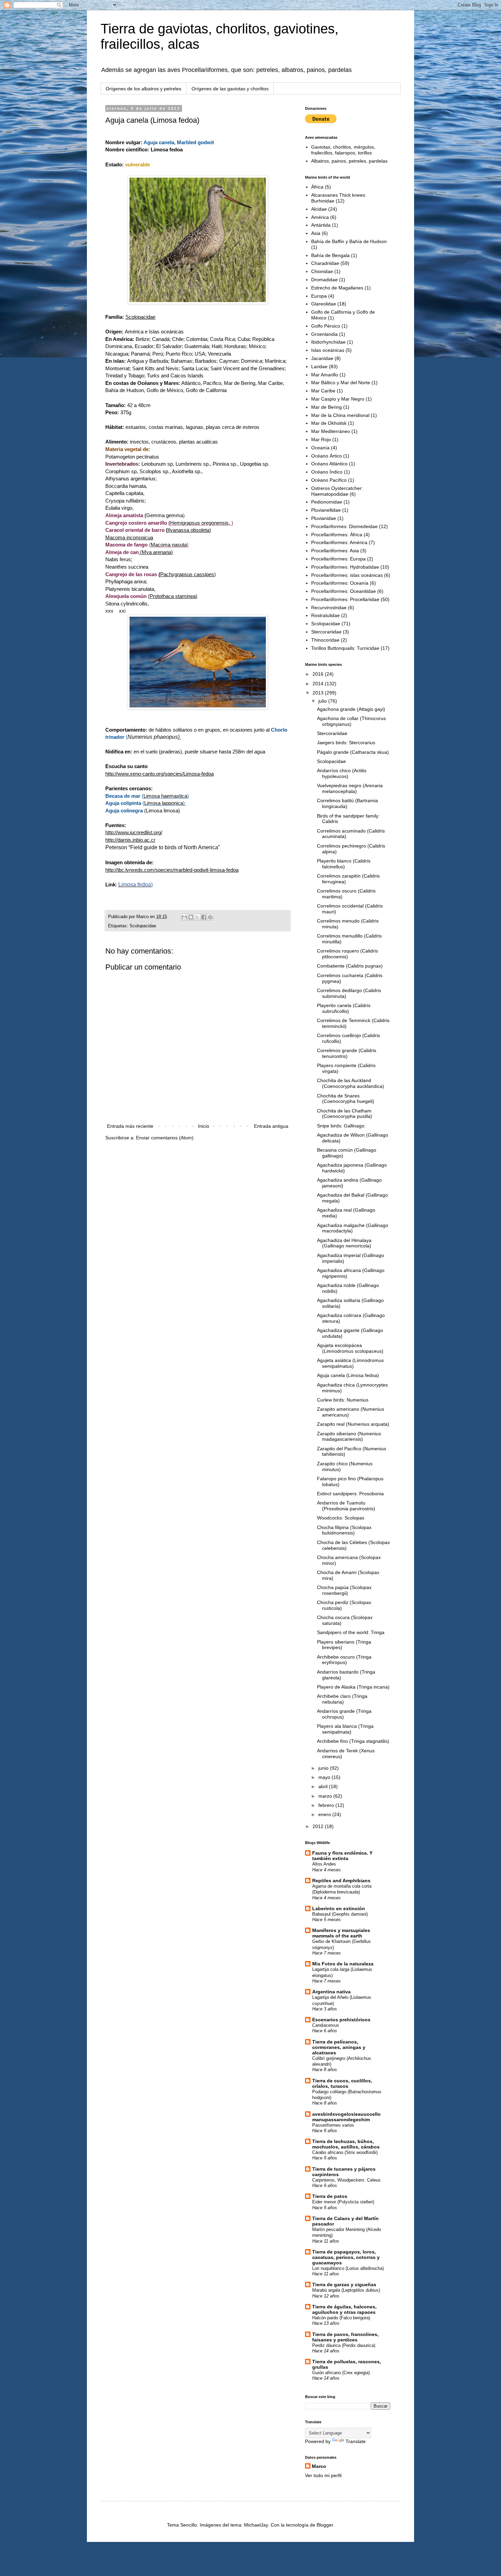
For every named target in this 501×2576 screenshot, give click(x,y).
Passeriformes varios (333, 2125)
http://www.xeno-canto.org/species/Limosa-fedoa (160, 774)
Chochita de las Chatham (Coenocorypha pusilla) (345, 1114)
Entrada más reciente (130, 1126)
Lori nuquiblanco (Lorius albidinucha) (348, 2268)
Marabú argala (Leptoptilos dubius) (346, 2290)
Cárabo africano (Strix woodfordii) (345, 2152)
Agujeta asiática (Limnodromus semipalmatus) (350, 1363)
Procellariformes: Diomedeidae (344, 526)
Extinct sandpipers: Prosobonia (350, 1494)
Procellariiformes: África (337, 535)
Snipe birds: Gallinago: (341, 1126)
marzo (326, 1796)
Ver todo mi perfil (323, 2475)
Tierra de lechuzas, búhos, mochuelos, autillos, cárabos (346, 2144)
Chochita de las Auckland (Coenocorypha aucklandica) (351, 1083)
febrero (327, 1805)
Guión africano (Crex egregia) (341, 2373)
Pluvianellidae (326, 510)
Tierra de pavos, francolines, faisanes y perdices (345, 2337)
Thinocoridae (325, 640)
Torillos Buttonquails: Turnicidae (345, 648)
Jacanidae (322, 358)
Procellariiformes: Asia (335, 551)
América (320, 217)
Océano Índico (327, 472)
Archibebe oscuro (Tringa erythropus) (344, 1660)
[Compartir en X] (197, 917)
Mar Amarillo (325, 375)
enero (325, 1814)
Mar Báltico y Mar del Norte (341, 383)
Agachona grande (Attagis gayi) (351, 709)
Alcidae (319, 209)
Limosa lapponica (164, 803)
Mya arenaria (156, 552)
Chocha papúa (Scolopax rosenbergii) (344, 1590)
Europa (319, 296)
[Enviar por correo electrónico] (184, 917)
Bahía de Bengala (330, 255)
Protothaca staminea (173, 596)
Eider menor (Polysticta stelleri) (343, 2202)
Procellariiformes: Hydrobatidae (345, 567)
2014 (319, 684)
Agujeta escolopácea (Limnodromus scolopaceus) (350, 1348)
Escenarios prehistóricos (341, 2020)
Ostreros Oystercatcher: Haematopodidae (337, 491)
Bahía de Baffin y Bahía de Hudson (349, 241)
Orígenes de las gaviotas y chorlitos (230, 89)
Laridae (319, 366)
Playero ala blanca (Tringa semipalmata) (345, 1729)
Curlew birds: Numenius (343, 1400)
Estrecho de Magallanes (337, 288)
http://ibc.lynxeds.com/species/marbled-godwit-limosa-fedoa (172, 870)
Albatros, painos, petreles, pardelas (349, 161)
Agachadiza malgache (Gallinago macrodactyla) (353, 1228)
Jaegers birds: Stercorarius (346, 743)
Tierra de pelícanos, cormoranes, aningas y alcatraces (339, 2047)
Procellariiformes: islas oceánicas (347, 575)
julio (323, 701)
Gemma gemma (165, 515)
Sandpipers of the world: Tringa (351, 1632)
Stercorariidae (326, 632)
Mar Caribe (323, 391)
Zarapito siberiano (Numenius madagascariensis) (349, 1436)
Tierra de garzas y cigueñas (344, 2285)
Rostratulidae (325, 615)
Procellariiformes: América (339, 542)
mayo (325, 1777)
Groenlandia (324, 334)
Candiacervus (326, 2025)
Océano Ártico (327, 456)
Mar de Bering (327, 407)
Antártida (321, 225)
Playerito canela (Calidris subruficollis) (344, 1008)
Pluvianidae (324, 518)
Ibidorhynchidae (328, 342)
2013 (319, 693)
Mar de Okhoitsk (329, 423)
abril (324, 1786)
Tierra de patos (330, 2196)
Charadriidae (325, 263)
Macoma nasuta (169, 545)
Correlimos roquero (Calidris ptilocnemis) (347, 954)
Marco (319, 2466)
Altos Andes (324, 1864)
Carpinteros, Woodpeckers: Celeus (346, 2180)
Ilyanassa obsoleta (188, 530)
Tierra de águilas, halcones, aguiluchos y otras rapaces (344, 2309)
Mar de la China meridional (340, 415)
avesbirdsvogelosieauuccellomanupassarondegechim (346, 2117)
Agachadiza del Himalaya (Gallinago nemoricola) (344, 1243)
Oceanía (320, 448)
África (317, 187)
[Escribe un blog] (191, 917)
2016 (319, 674)
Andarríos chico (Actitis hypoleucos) (342, 773)
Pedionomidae (327, 502)
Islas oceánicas (328, 350)
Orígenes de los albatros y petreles (143, 89)
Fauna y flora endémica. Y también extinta (342, 1856)
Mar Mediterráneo (331, 431)
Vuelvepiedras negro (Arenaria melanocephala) (350, 788)
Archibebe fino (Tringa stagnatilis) (353, 1741)
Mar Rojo (321, 439)
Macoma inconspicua (129, 537)
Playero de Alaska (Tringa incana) (353, 1687)
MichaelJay (256, 2525)
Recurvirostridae (329, 608)
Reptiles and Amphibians (341, 1881)
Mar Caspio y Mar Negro (338, 399)
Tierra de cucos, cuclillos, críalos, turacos (342, 2083)
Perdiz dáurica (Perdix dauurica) (344, 2345)
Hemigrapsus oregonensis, (201, 523)
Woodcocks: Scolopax (341, 1518)
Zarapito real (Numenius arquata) (353, 1424)
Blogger (325, 2525)
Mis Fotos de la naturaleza (343, 1964)
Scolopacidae (140, 317)
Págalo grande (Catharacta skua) (353, 752)
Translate (356, 2441)
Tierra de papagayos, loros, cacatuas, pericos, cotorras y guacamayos (346, 2257)
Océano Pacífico (329, 480)
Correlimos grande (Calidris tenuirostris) (347, 1053)
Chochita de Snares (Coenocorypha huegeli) (346, 1099)
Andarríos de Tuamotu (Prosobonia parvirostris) (346, 1506)
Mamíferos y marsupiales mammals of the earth (341, 1933)
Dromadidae (324, 280)
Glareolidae (324, 304)
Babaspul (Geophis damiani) (340, 1914)
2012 (319, 1826)
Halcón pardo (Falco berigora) (341, 2318)
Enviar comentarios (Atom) (165, 1138)
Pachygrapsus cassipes (187, 574)
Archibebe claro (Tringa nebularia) (342, 1699)
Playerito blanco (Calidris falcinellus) (344, 864)
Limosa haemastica (165, 796)
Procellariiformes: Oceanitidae (344, 591)
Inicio (204, 1126)
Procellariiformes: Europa (338, 559)
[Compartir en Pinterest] (210, 917)
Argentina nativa (331, 1992)
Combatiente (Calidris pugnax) (350, 966)
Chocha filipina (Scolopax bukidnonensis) (344, 1530)
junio (324, 1768)
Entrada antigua (271, 1126)
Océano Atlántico (329, 464)
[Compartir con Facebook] (204, 917)
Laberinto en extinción (339, 1908)
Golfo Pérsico (326, 326)
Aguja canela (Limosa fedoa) (348, 1375)
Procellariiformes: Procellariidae (345, 599)
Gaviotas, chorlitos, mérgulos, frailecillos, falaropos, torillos (343, 150)
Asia (316, 233)
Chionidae (322, 271)
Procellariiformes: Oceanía (340, 583)
